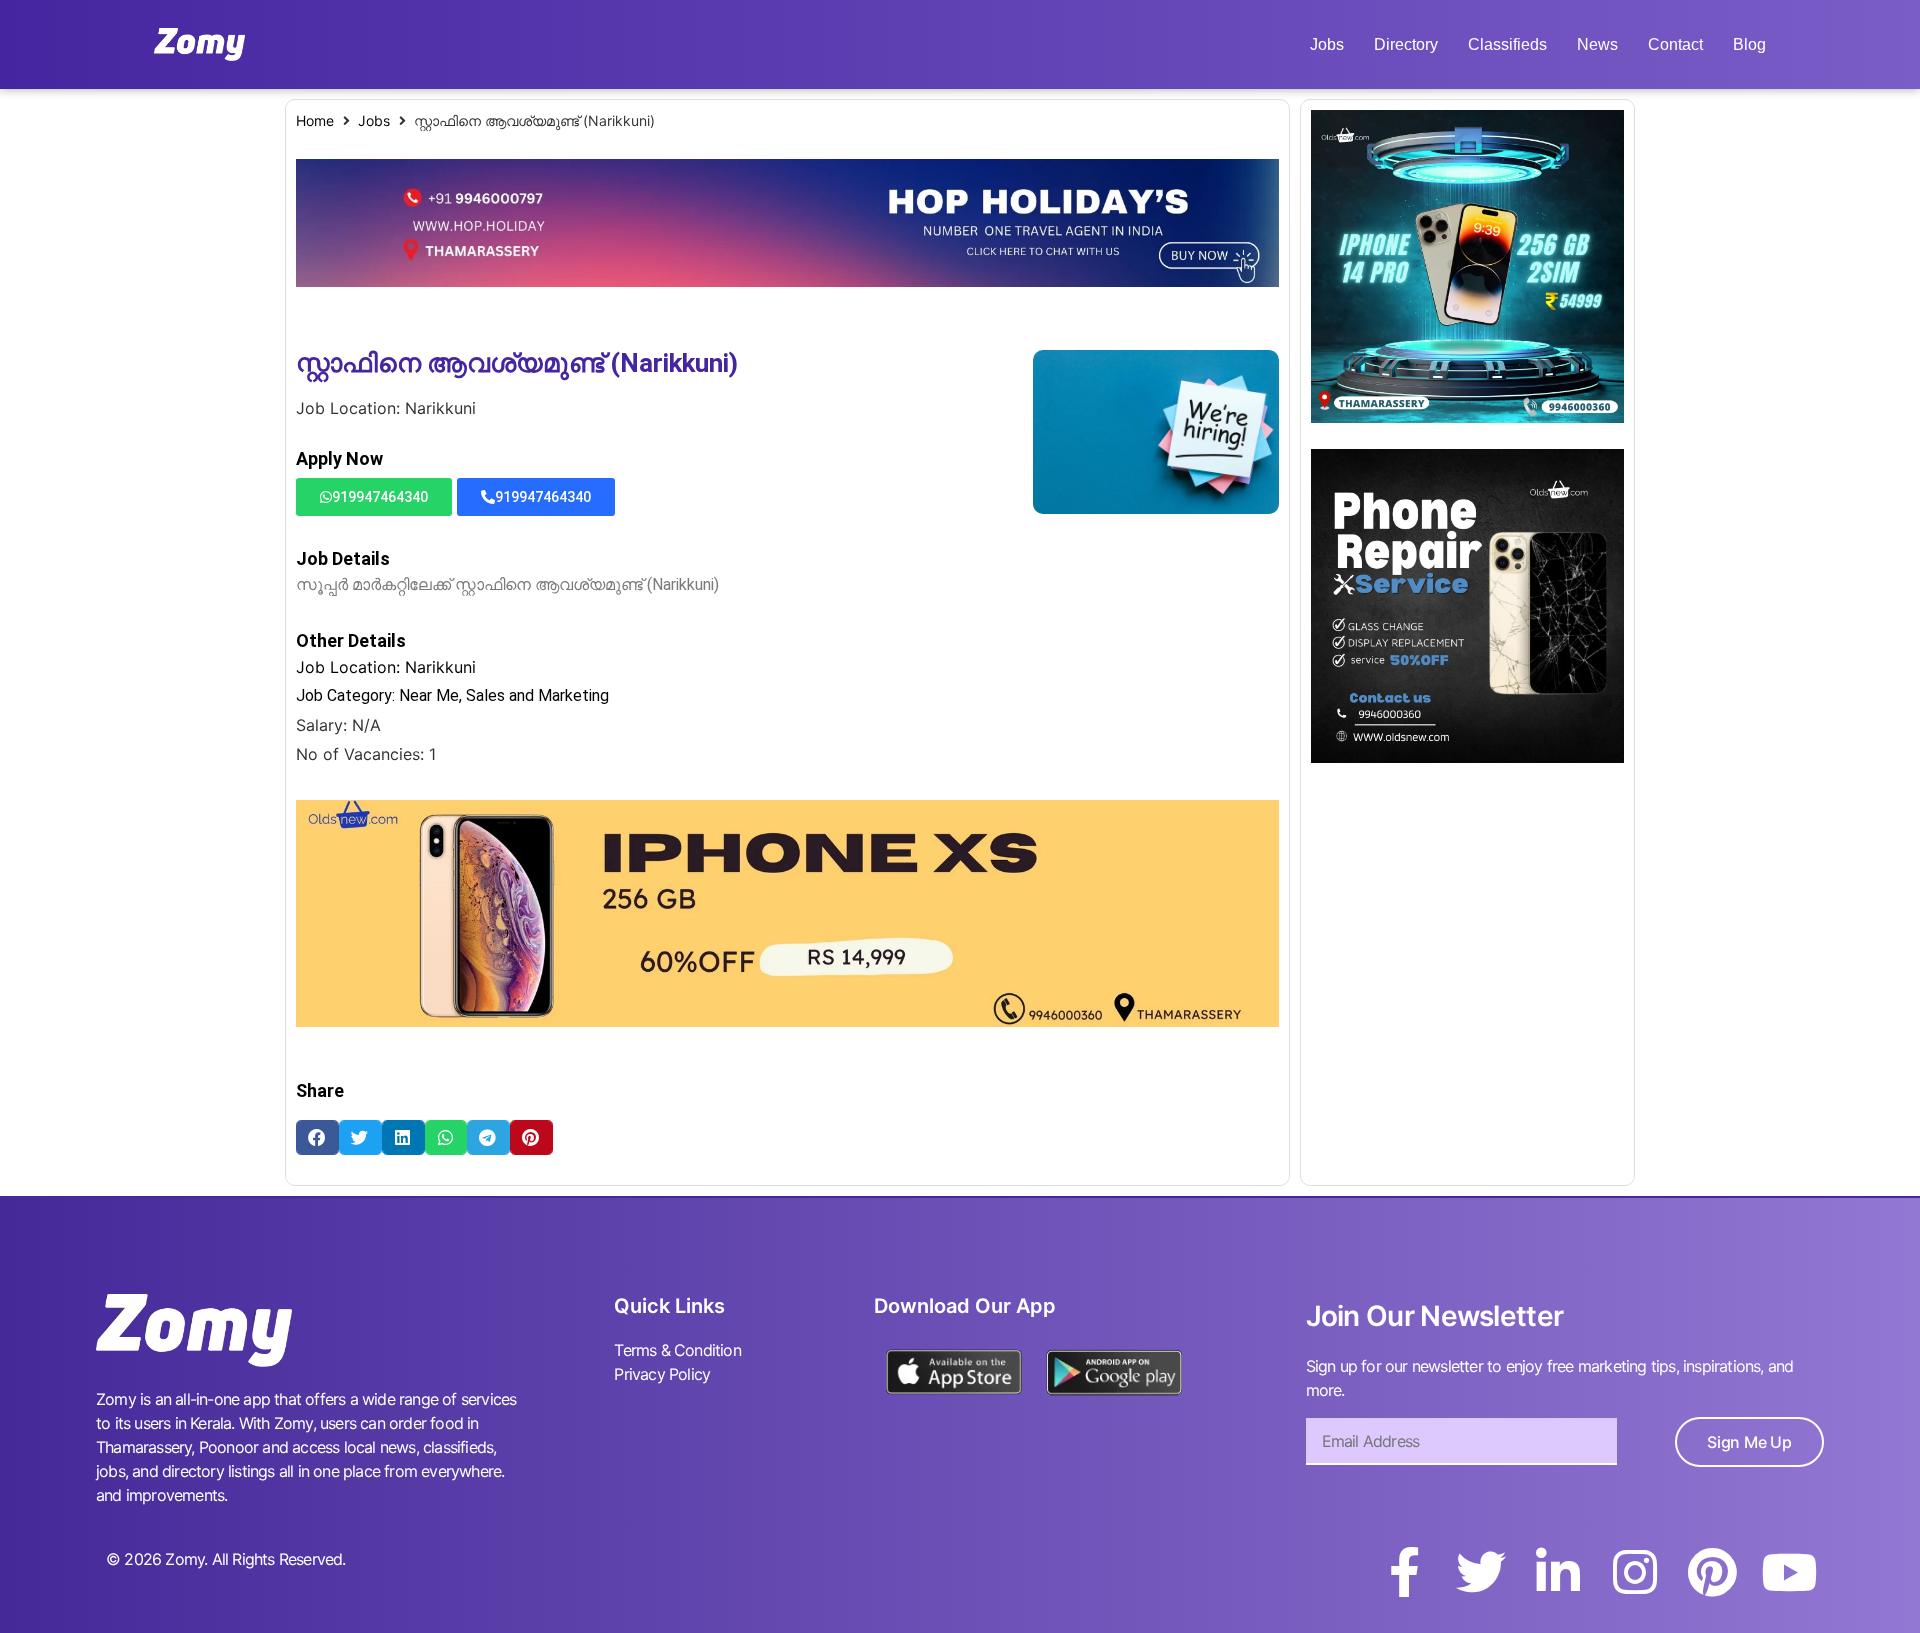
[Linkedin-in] (1558, 1572)
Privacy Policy (662, 1374)
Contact (1675, 44)
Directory (1406, 44)
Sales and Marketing (537, 695)
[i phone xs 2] (787, 1021)
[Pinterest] (1712, 1572)
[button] (317, 1137)
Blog (1749, 44)
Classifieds (1507, 44)
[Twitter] (1481, 1572)
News (1597, 44)
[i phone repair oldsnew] (1467, 757)
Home (315, 120)
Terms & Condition (677, 1350)
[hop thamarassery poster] (787, 281)
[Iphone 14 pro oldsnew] (1467, 417)
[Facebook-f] (1404, 1572)
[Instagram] (1635, 1572)
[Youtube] (1789, 1572)
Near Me (429, 695)
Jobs (1327, 44)
